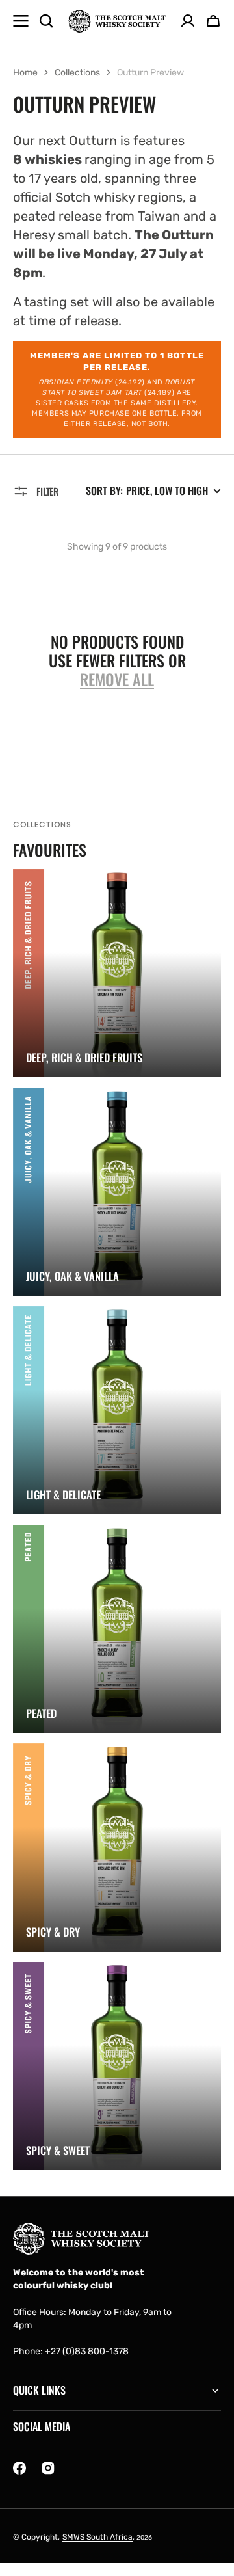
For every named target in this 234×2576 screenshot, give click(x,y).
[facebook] (19, 2468)
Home (25, 73)
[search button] (46, 21)
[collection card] (117, 973)
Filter (47, 491)
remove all (117, 679)
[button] (213, 21)
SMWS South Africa (97, 2537)
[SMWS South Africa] (117, 21)
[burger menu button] (21, 21)
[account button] (188, 21)
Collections (77, 73)
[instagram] (48, 2468)
